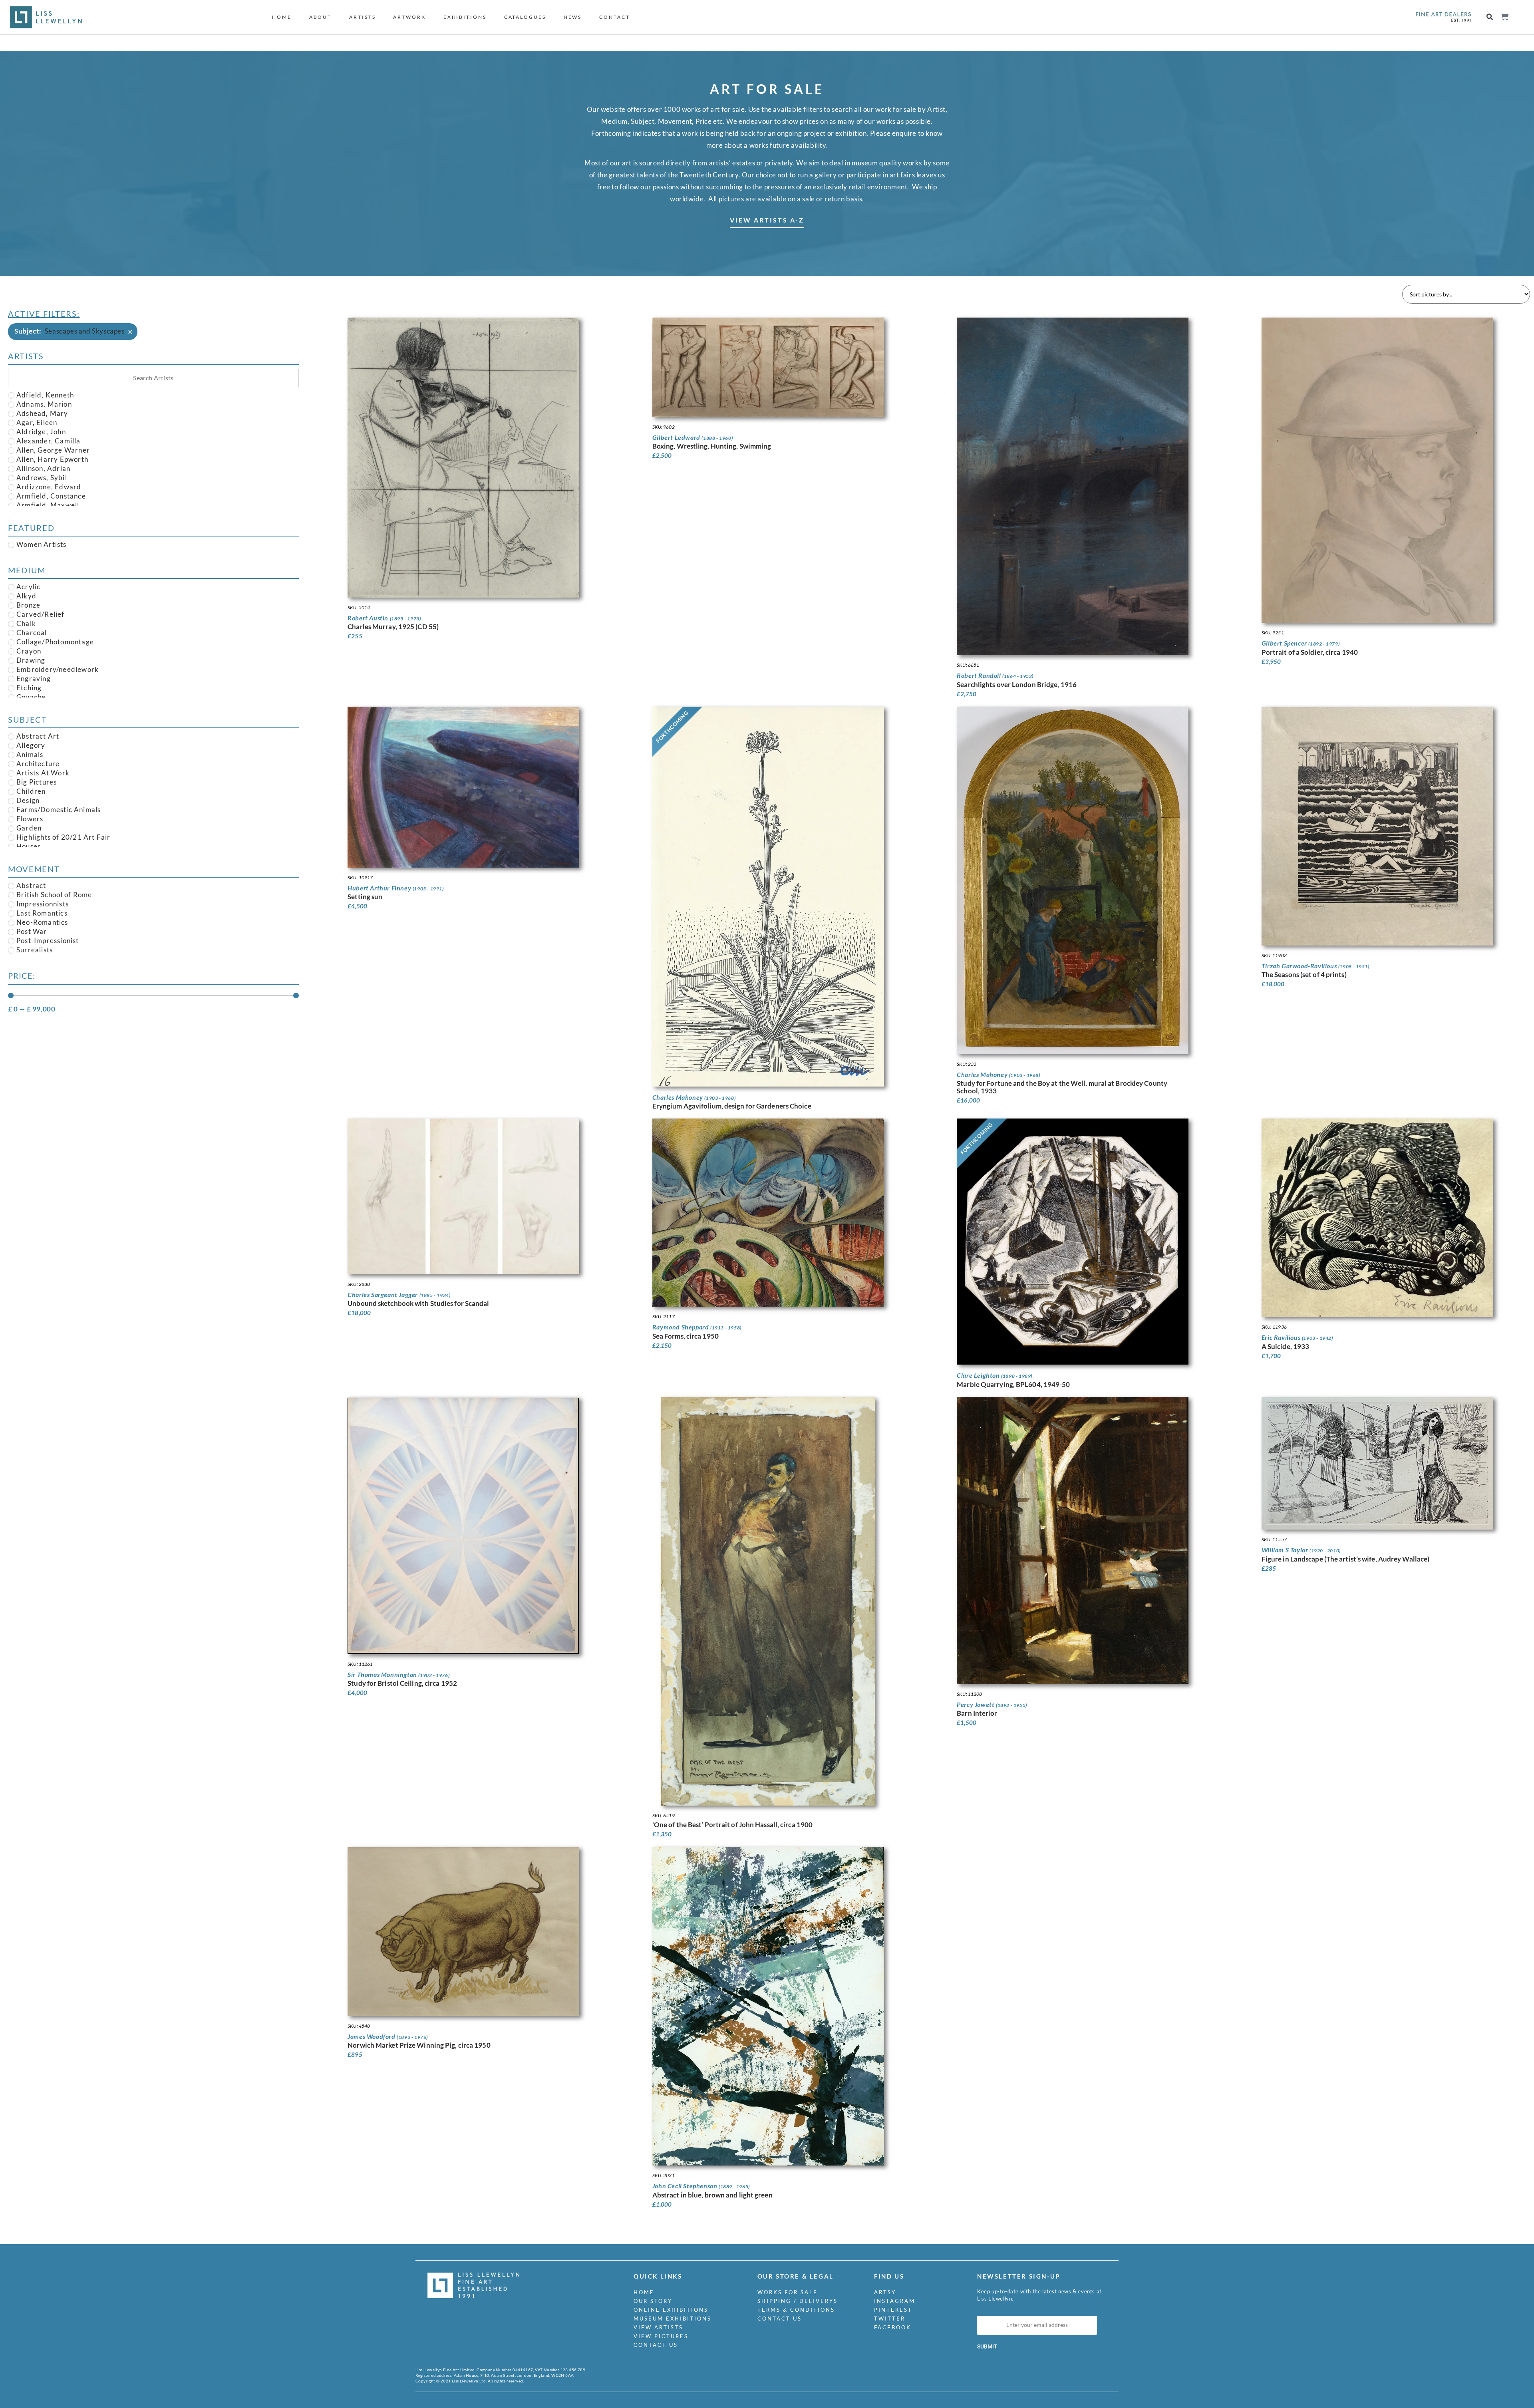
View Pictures (661, 2336)
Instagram (895, 2301)
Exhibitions (465, 17)
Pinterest (893, 2310)
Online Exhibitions (671, 2310)
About (321, 17)
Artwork (409, 17)
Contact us (656, 2345)
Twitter (890, 2319)
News (573, 17)
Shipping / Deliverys (798, 2301)
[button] (1490, 17)
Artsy (885, 2292)
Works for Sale (788, 2292)
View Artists (658, 2327)
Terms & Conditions (796, 2310)
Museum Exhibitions (673, 2319)
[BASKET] (1504, 17)
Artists (362, 17)
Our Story (653, 2301)
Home (282, 17)
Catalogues (525, 17)
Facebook (893, 2327)
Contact (614, 17)
